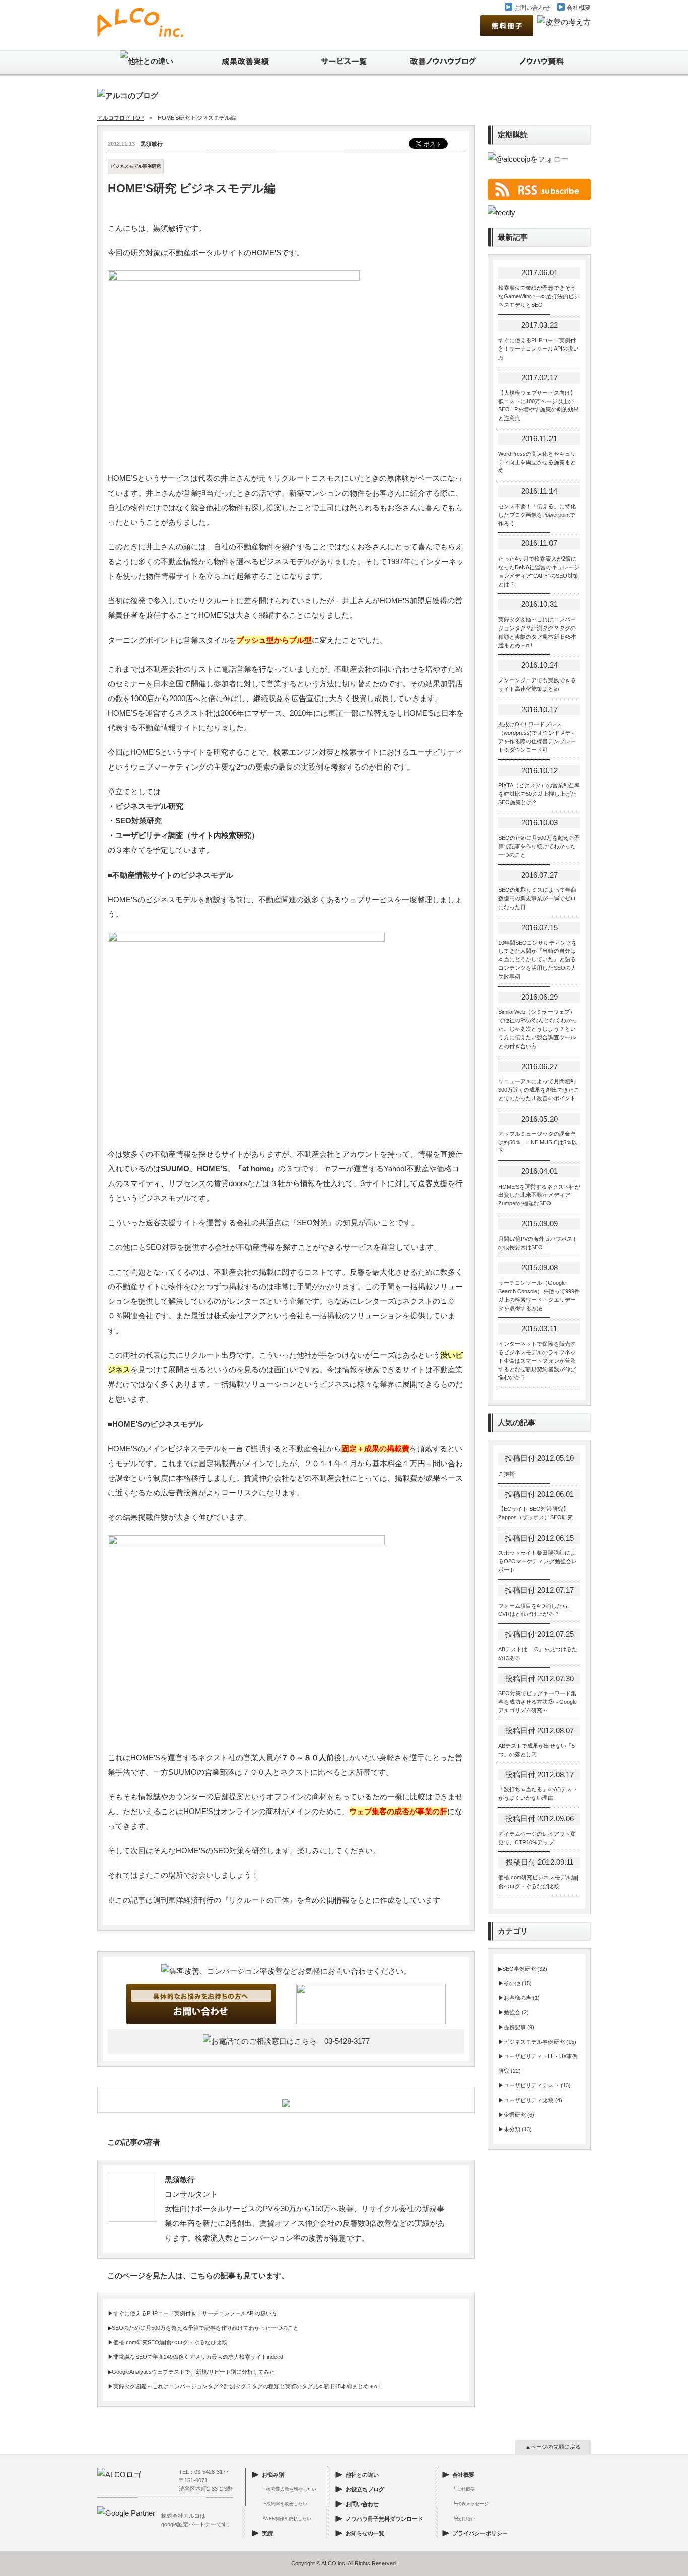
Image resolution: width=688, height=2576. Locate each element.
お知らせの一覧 (365, 2533)
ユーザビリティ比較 (529, 2100)
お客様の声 (518, 1998)
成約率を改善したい (287, 2504)
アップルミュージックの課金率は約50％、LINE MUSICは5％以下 (538, 1142)
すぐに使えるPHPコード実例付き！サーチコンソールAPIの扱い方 (195, 2313)
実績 (267, 2533)
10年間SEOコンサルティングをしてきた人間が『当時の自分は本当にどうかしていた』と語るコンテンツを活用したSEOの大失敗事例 (537, 960)
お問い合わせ (532, 8)
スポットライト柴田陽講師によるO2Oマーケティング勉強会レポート (537, 1561)
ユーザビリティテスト (531, 2085)
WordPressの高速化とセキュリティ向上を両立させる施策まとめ (537, 462)
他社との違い (362, 2475)
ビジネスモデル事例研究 (136, 166)
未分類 (512, 2129)
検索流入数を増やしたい (291, 2489)
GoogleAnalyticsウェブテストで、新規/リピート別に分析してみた (193, 2372)
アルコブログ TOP (120, 118)
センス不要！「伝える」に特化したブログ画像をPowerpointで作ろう (537, 515)
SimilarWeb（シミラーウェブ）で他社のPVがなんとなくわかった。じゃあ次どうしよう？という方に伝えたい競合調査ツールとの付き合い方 (538, 1029)
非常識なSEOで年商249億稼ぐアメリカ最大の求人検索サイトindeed (198, 2357)
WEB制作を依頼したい (288, 2519)
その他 (512, 1983)
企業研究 (515, 2115)
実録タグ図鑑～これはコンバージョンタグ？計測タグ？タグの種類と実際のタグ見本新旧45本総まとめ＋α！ (248, 2386)
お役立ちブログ (365, 2489)
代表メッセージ (473, 2504)
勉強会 (512, 2012)
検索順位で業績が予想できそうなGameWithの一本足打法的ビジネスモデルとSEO (539, 296)
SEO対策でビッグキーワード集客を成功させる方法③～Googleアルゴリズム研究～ (537, 1702)
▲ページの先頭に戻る (553, 2447)
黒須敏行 (152, 144)
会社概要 (578, 8)
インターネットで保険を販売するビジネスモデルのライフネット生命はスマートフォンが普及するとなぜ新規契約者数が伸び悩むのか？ (537, 1361)
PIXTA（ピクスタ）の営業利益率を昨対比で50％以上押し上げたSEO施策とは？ (539, 794)
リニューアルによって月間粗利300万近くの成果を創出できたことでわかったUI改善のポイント (539, 1090)
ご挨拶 (506, 1474)
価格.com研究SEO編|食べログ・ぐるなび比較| (171, 2342)
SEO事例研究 (519, 1969)
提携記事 (515, 2027)
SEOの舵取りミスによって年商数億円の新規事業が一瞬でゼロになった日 (537, 898)
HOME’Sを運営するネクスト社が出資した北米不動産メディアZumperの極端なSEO (539, 1195)
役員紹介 (466, 2519)
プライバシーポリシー (480, 2533)
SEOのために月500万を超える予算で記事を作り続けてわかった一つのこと (205, 2328)
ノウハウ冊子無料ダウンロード (384, 2519)
